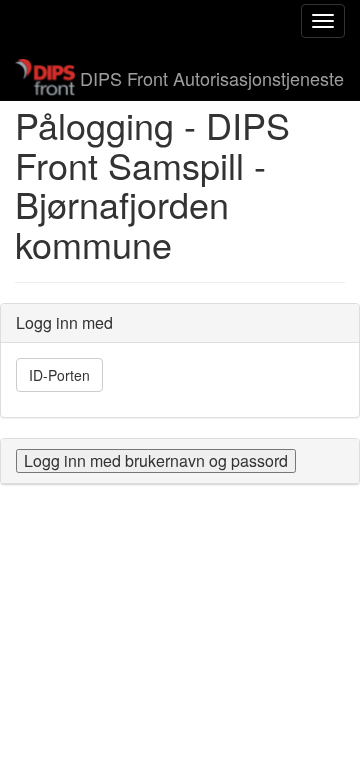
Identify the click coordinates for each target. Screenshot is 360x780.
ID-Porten (59, 375)
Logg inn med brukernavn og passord (156, 460)
